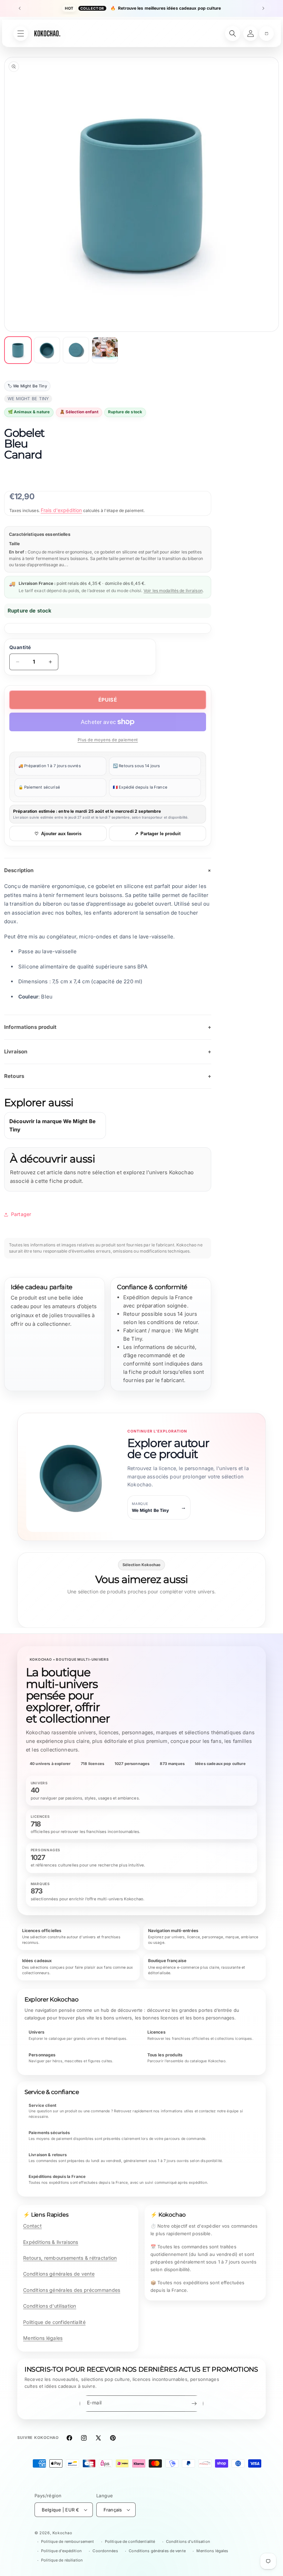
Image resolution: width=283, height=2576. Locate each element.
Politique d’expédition (61, 2551)
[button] (266, 33)
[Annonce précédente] (20, 8)
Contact (32, 2226)
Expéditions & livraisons (51, 2242)
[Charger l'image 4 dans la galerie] (105, 350)
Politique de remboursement (67, 2541)
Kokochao (62, 2533)
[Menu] (21, 33)
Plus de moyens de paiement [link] (108, 740)
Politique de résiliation (62, 2560)
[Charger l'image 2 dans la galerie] (47, 350)
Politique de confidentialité (54, 2322)
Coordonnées (105, 2551)
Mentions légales (43, 2338)
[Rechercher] (233, 33)
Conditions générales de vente (59, 2274)
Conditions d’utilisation (188, 2541)
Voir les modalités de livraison (173, 591)
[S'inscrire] (194, 2404)
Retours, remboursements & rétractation (70, 2258)
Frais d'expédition (61, 510)
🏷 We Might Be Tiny (27, 386)
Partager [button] (21, 1214)
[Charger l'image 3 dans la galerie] (76, 350)
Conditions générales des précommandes (72, 2290)
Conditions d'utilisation (50, 2306)
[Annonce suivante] (263, 8)
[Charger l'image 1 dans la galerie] (18, 350)
